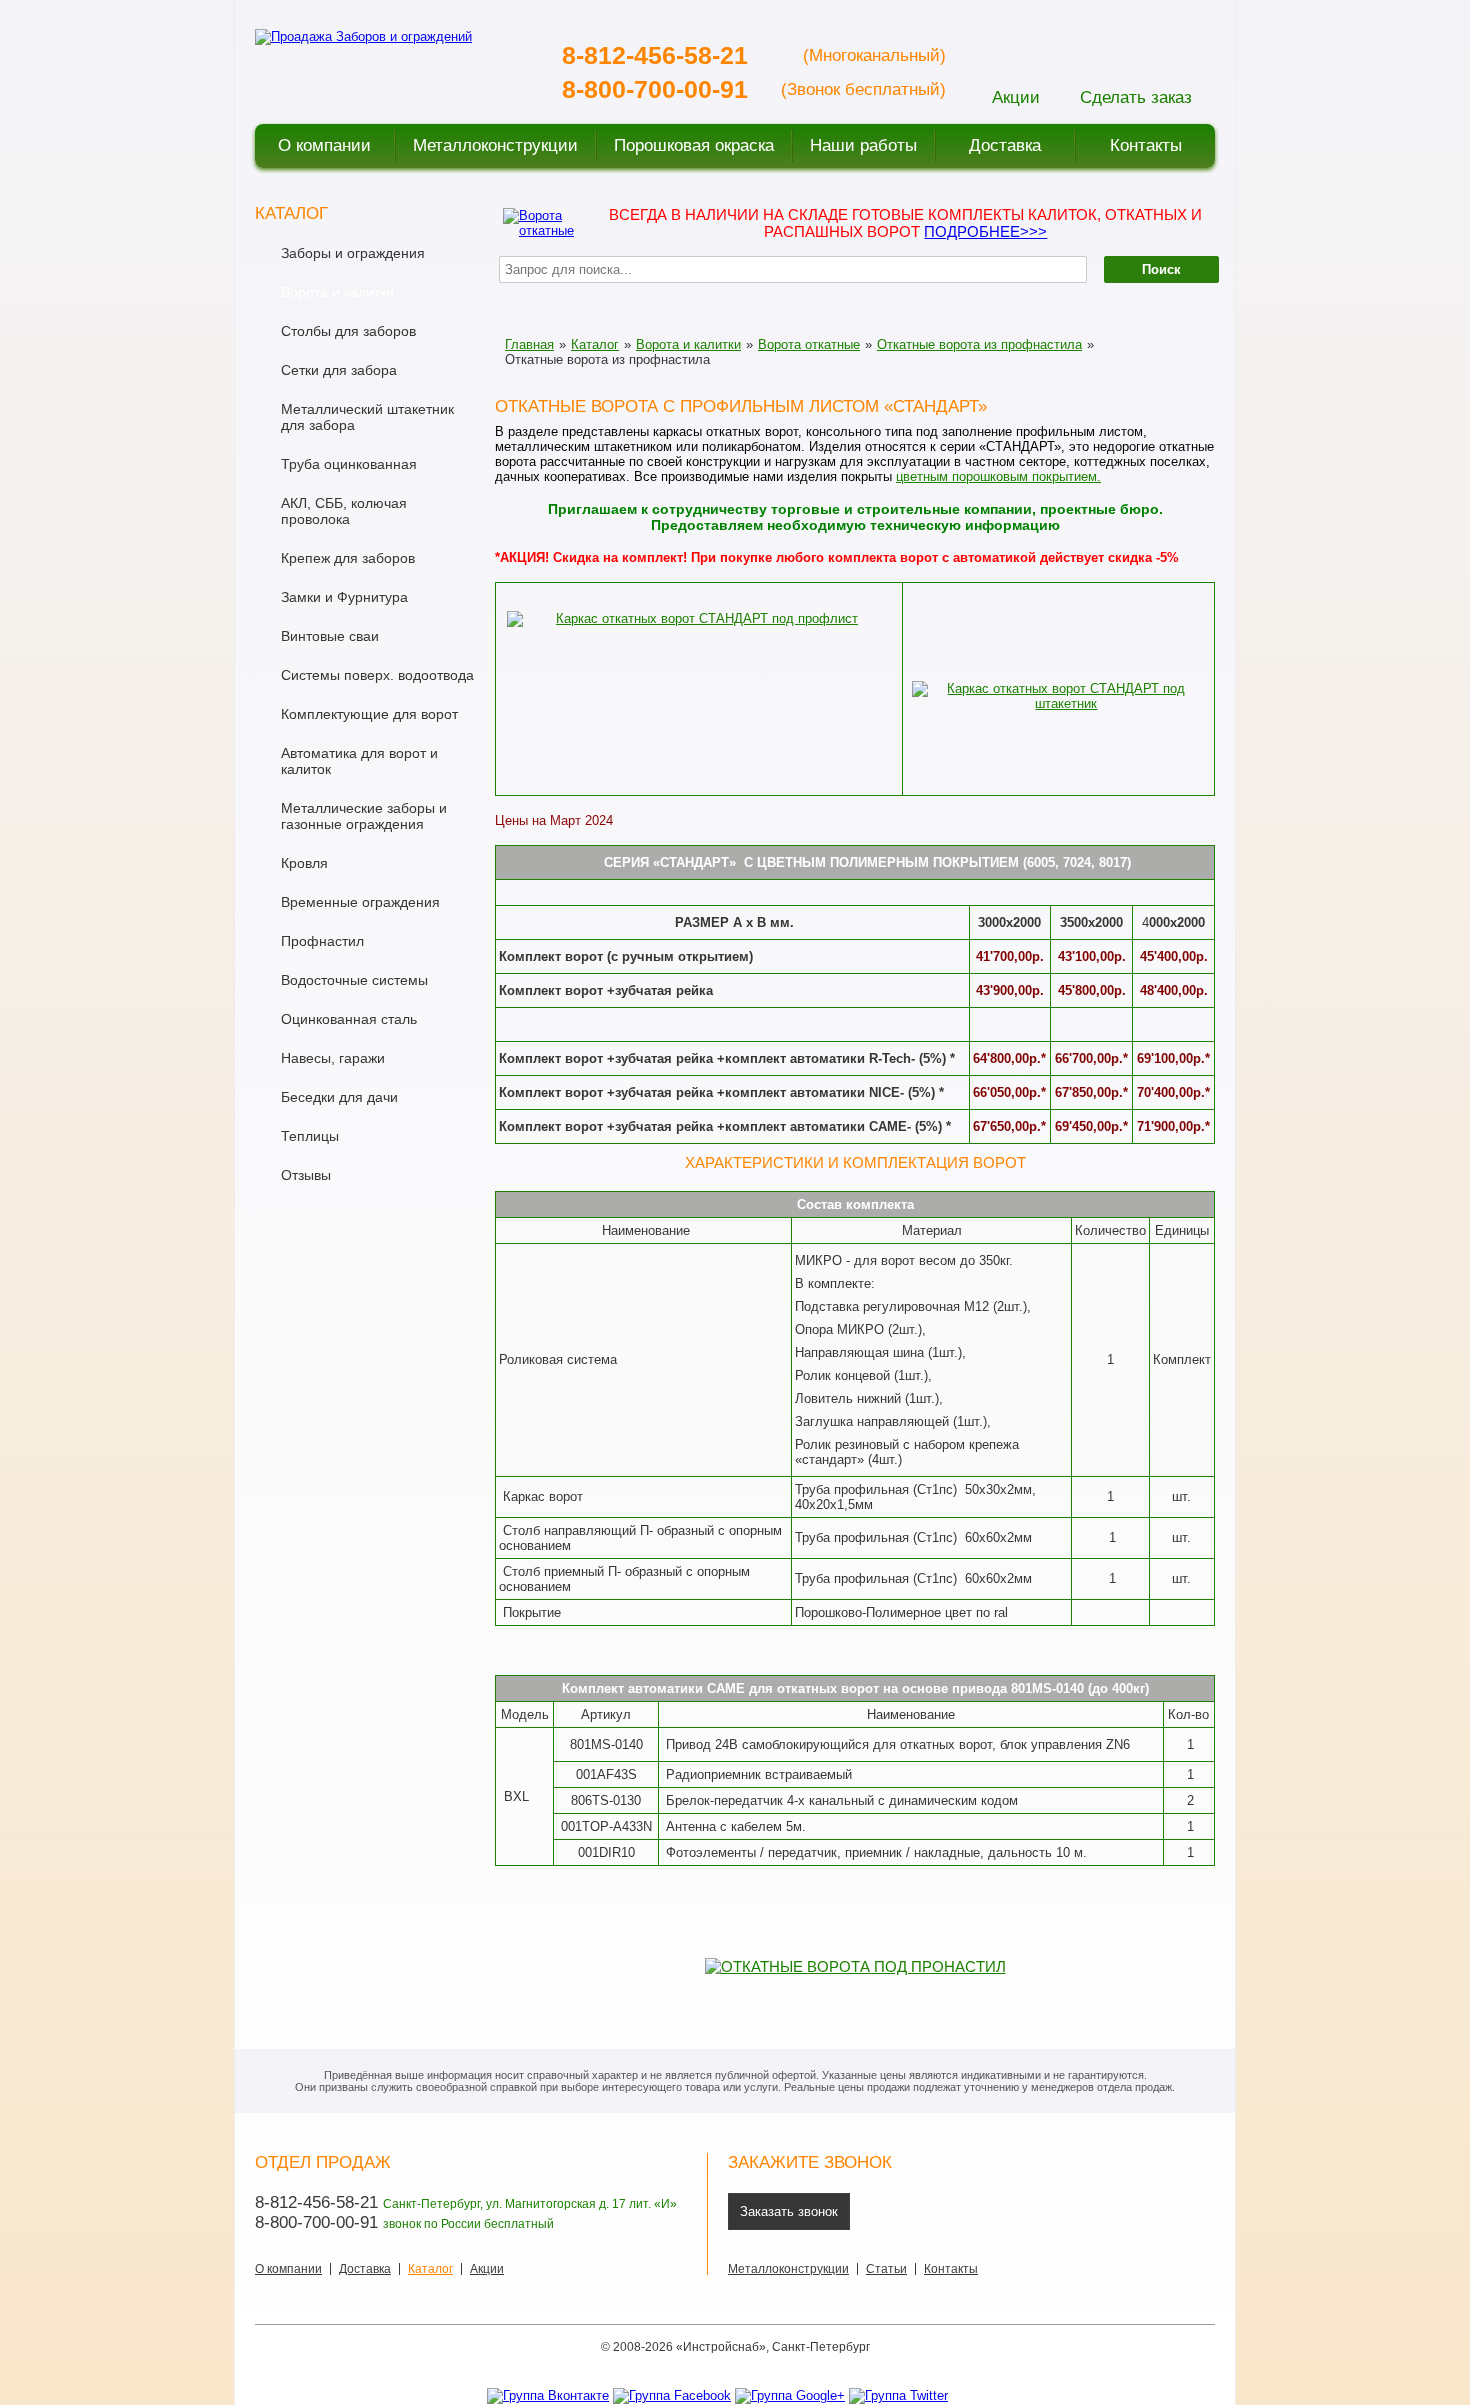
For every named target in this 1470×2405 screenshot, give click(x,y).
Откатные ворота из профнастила (979, 344)
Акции (487, 2269)
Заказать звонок (789, 2211)
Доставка (365, 2269)
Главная (529, 344)
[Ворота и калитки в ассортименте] (540, 221)
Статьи (886, 2269)
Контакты (951, 2269)
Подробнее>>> (985, 231)
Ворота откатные (809, 344)
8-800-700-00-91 (655, 89)
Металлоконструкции (788, 2269)
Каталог (595, 344)
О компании (288, 2269)
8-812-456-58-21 (655, 55)
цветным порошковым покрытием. (998, 476)
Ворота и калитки (688, 344)
